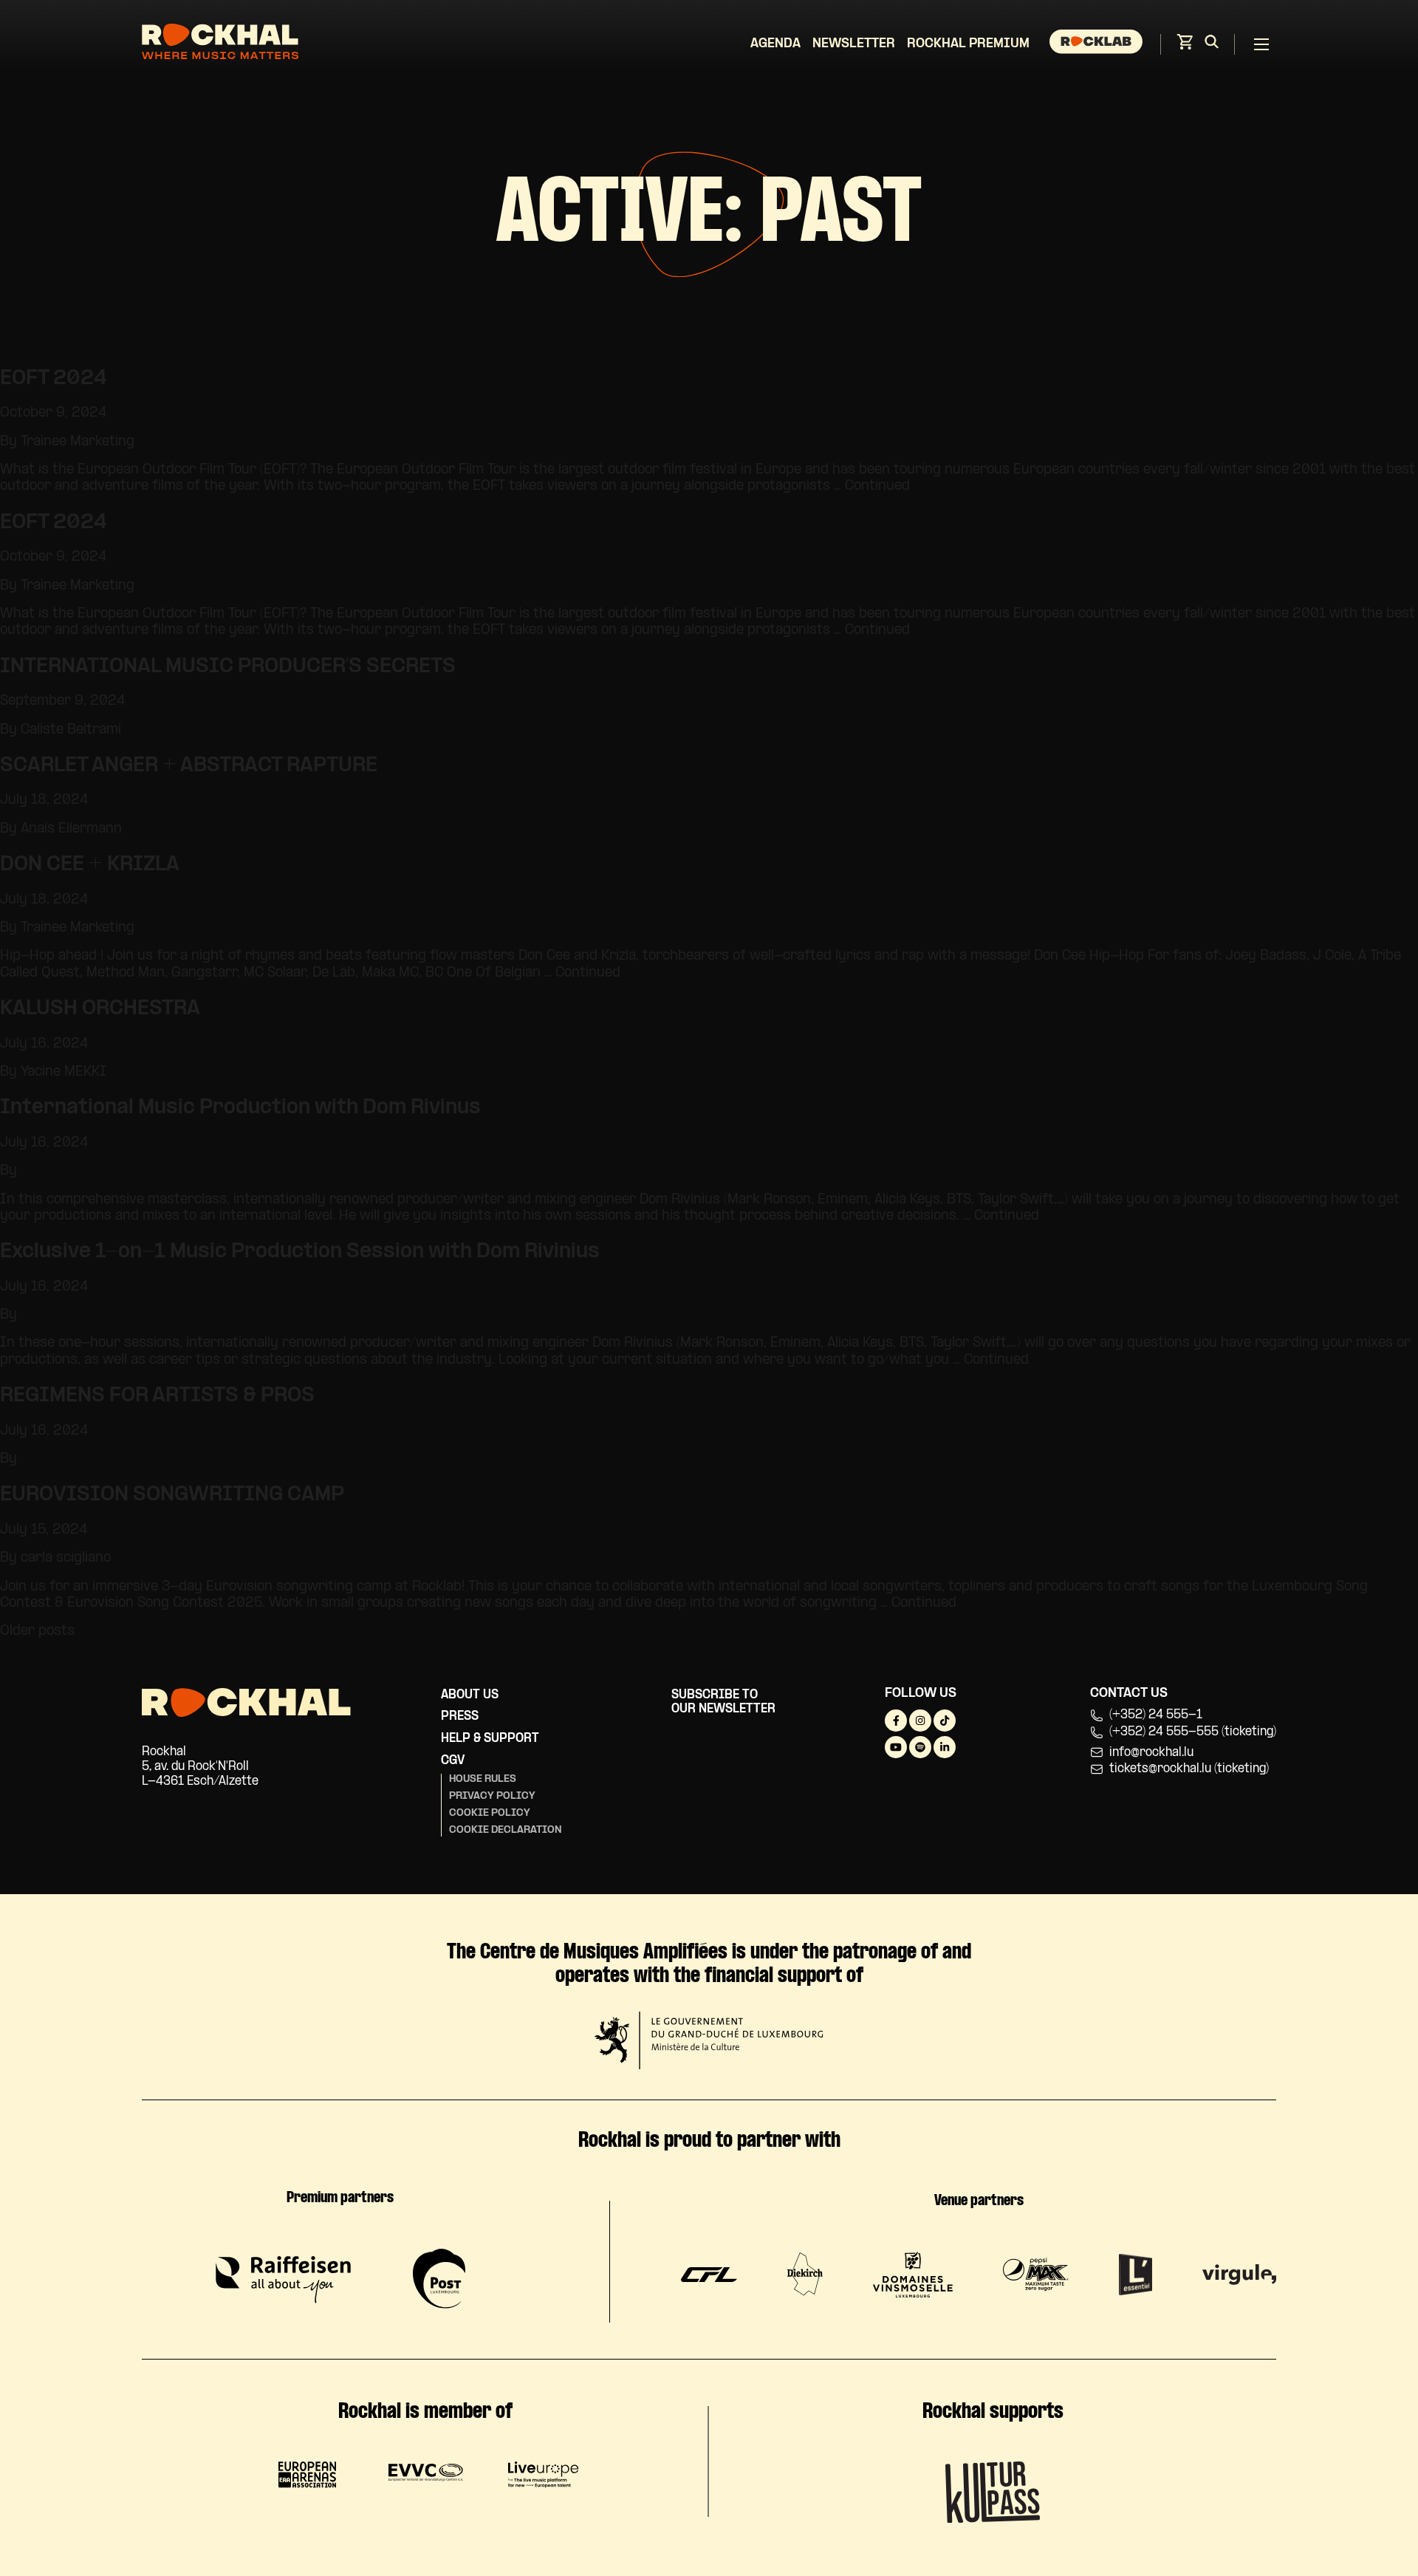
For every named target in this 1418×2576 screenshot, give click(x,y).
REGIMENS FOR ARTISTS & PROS (157, 1396)
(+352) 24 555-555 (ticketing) (1193, 1732)
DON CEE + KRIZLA (90, 865)
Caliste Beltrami (71, 730)
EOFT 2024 (54, 379)
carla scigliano (66, 1558)
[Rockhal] (220, 44)
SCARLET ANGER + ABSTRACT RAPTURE (189, 766)
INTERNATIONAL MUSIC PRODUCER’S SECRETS (228, 667)
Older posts (37, 1632)
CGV (453, 1761)
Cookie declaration (506, 1830)
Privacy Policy (492, 1796)
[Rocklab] (1098, 44)
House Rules (483, 1779)
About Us (470, 1695)
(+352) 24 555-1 (1156, 1715)
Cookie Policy (490, 1813)
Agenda (775, 44)
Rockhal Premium (968, 44)
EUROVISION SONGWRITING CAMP (172, 1495)
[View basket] (1185, 46)
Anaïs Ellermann (71, 829)
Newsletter (854, 44)
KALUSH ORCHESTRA (100, 1009)
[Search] (1212, 44)
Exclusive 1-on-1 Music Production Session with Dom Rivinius (300, 1252)
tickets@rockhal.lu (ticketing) (1189, 1769)
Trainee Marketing (78, 442)
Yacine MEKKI (64, 1072)
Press (460, 1716)
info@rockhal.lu (1151, 1753)
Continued (877, 486)
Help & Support (490, 1739)
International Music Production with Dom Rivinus (240, 1108)
